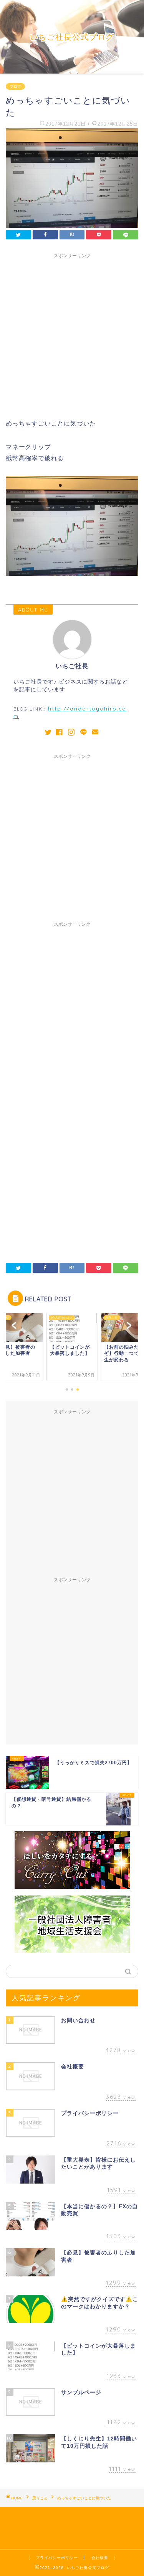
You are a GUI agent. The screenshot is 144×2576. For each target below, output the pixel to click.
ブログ (15, 86)
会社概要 (100, 2558)
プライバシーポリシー (57, 2558)
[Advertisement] (72, 334)
